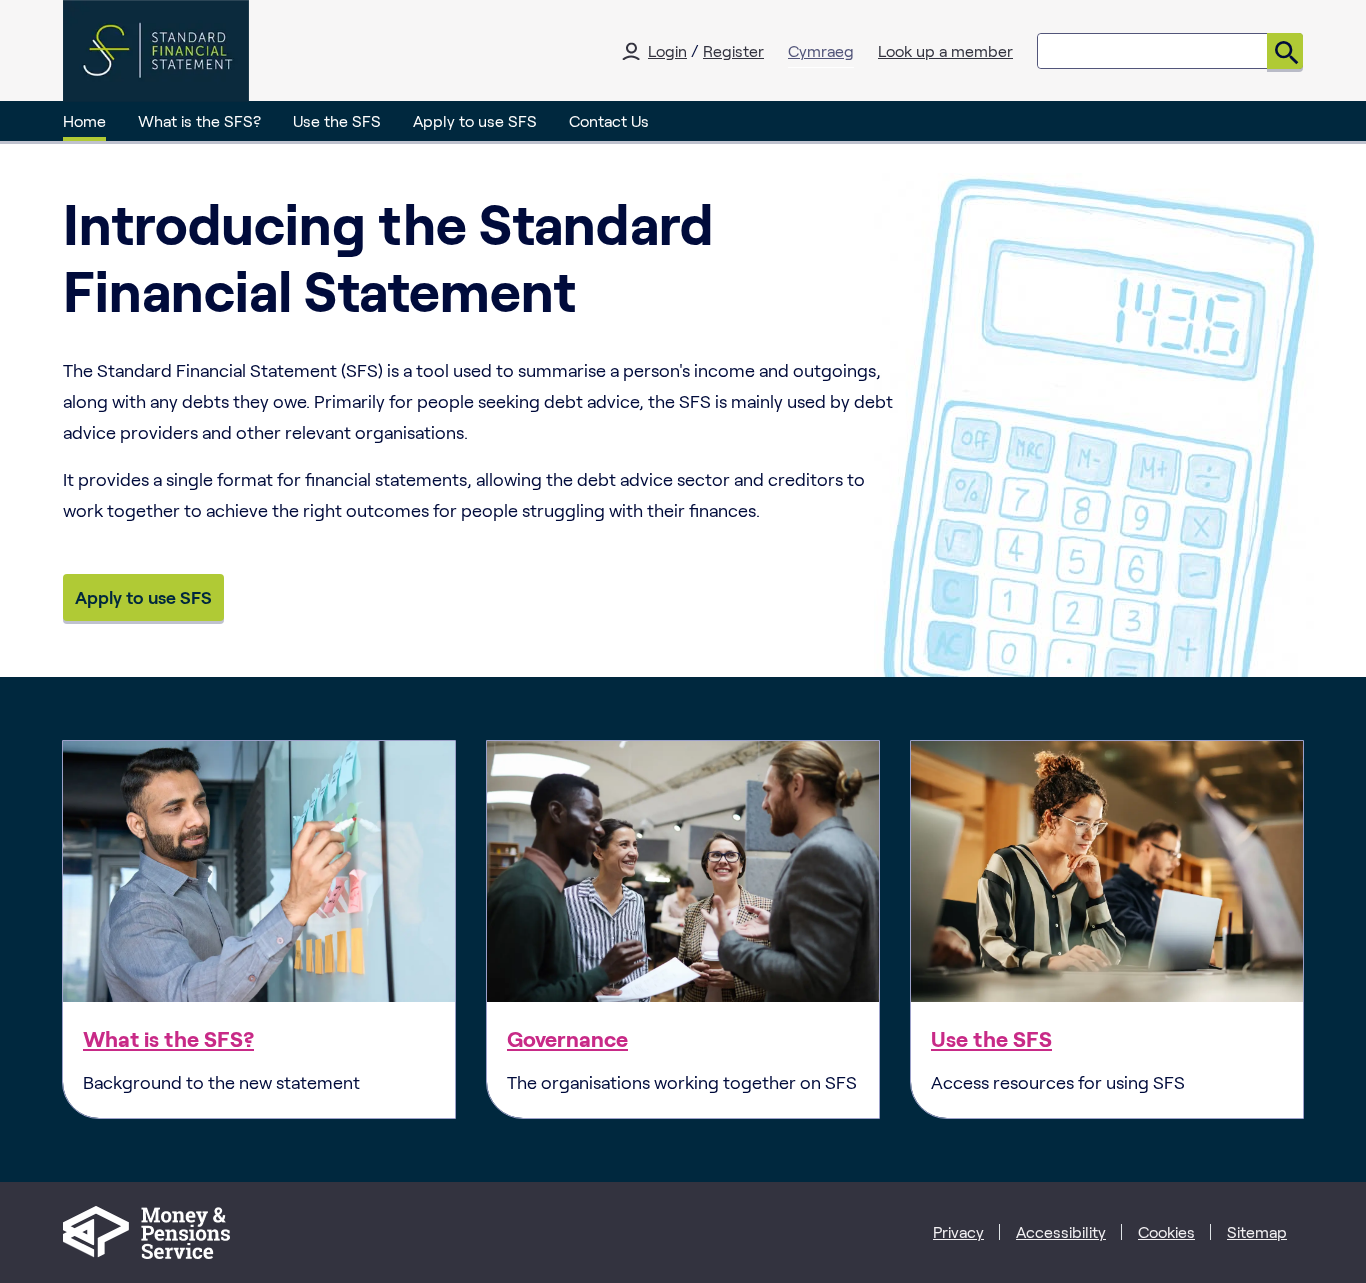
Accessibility (1061, 1231)
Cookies (1166, 1231)
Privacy (958, 1231)
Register (733, 50)
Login (667, 50)
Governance (567, 1038)
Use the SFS (337, 120)
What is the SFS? (199, 120)
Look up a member (945, 50)
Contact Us (609, 120)
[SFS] (156, 51)
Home (84, 120)
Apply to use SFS (475, 120)
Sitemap (1257, 1231)
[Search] (1285, 51)
